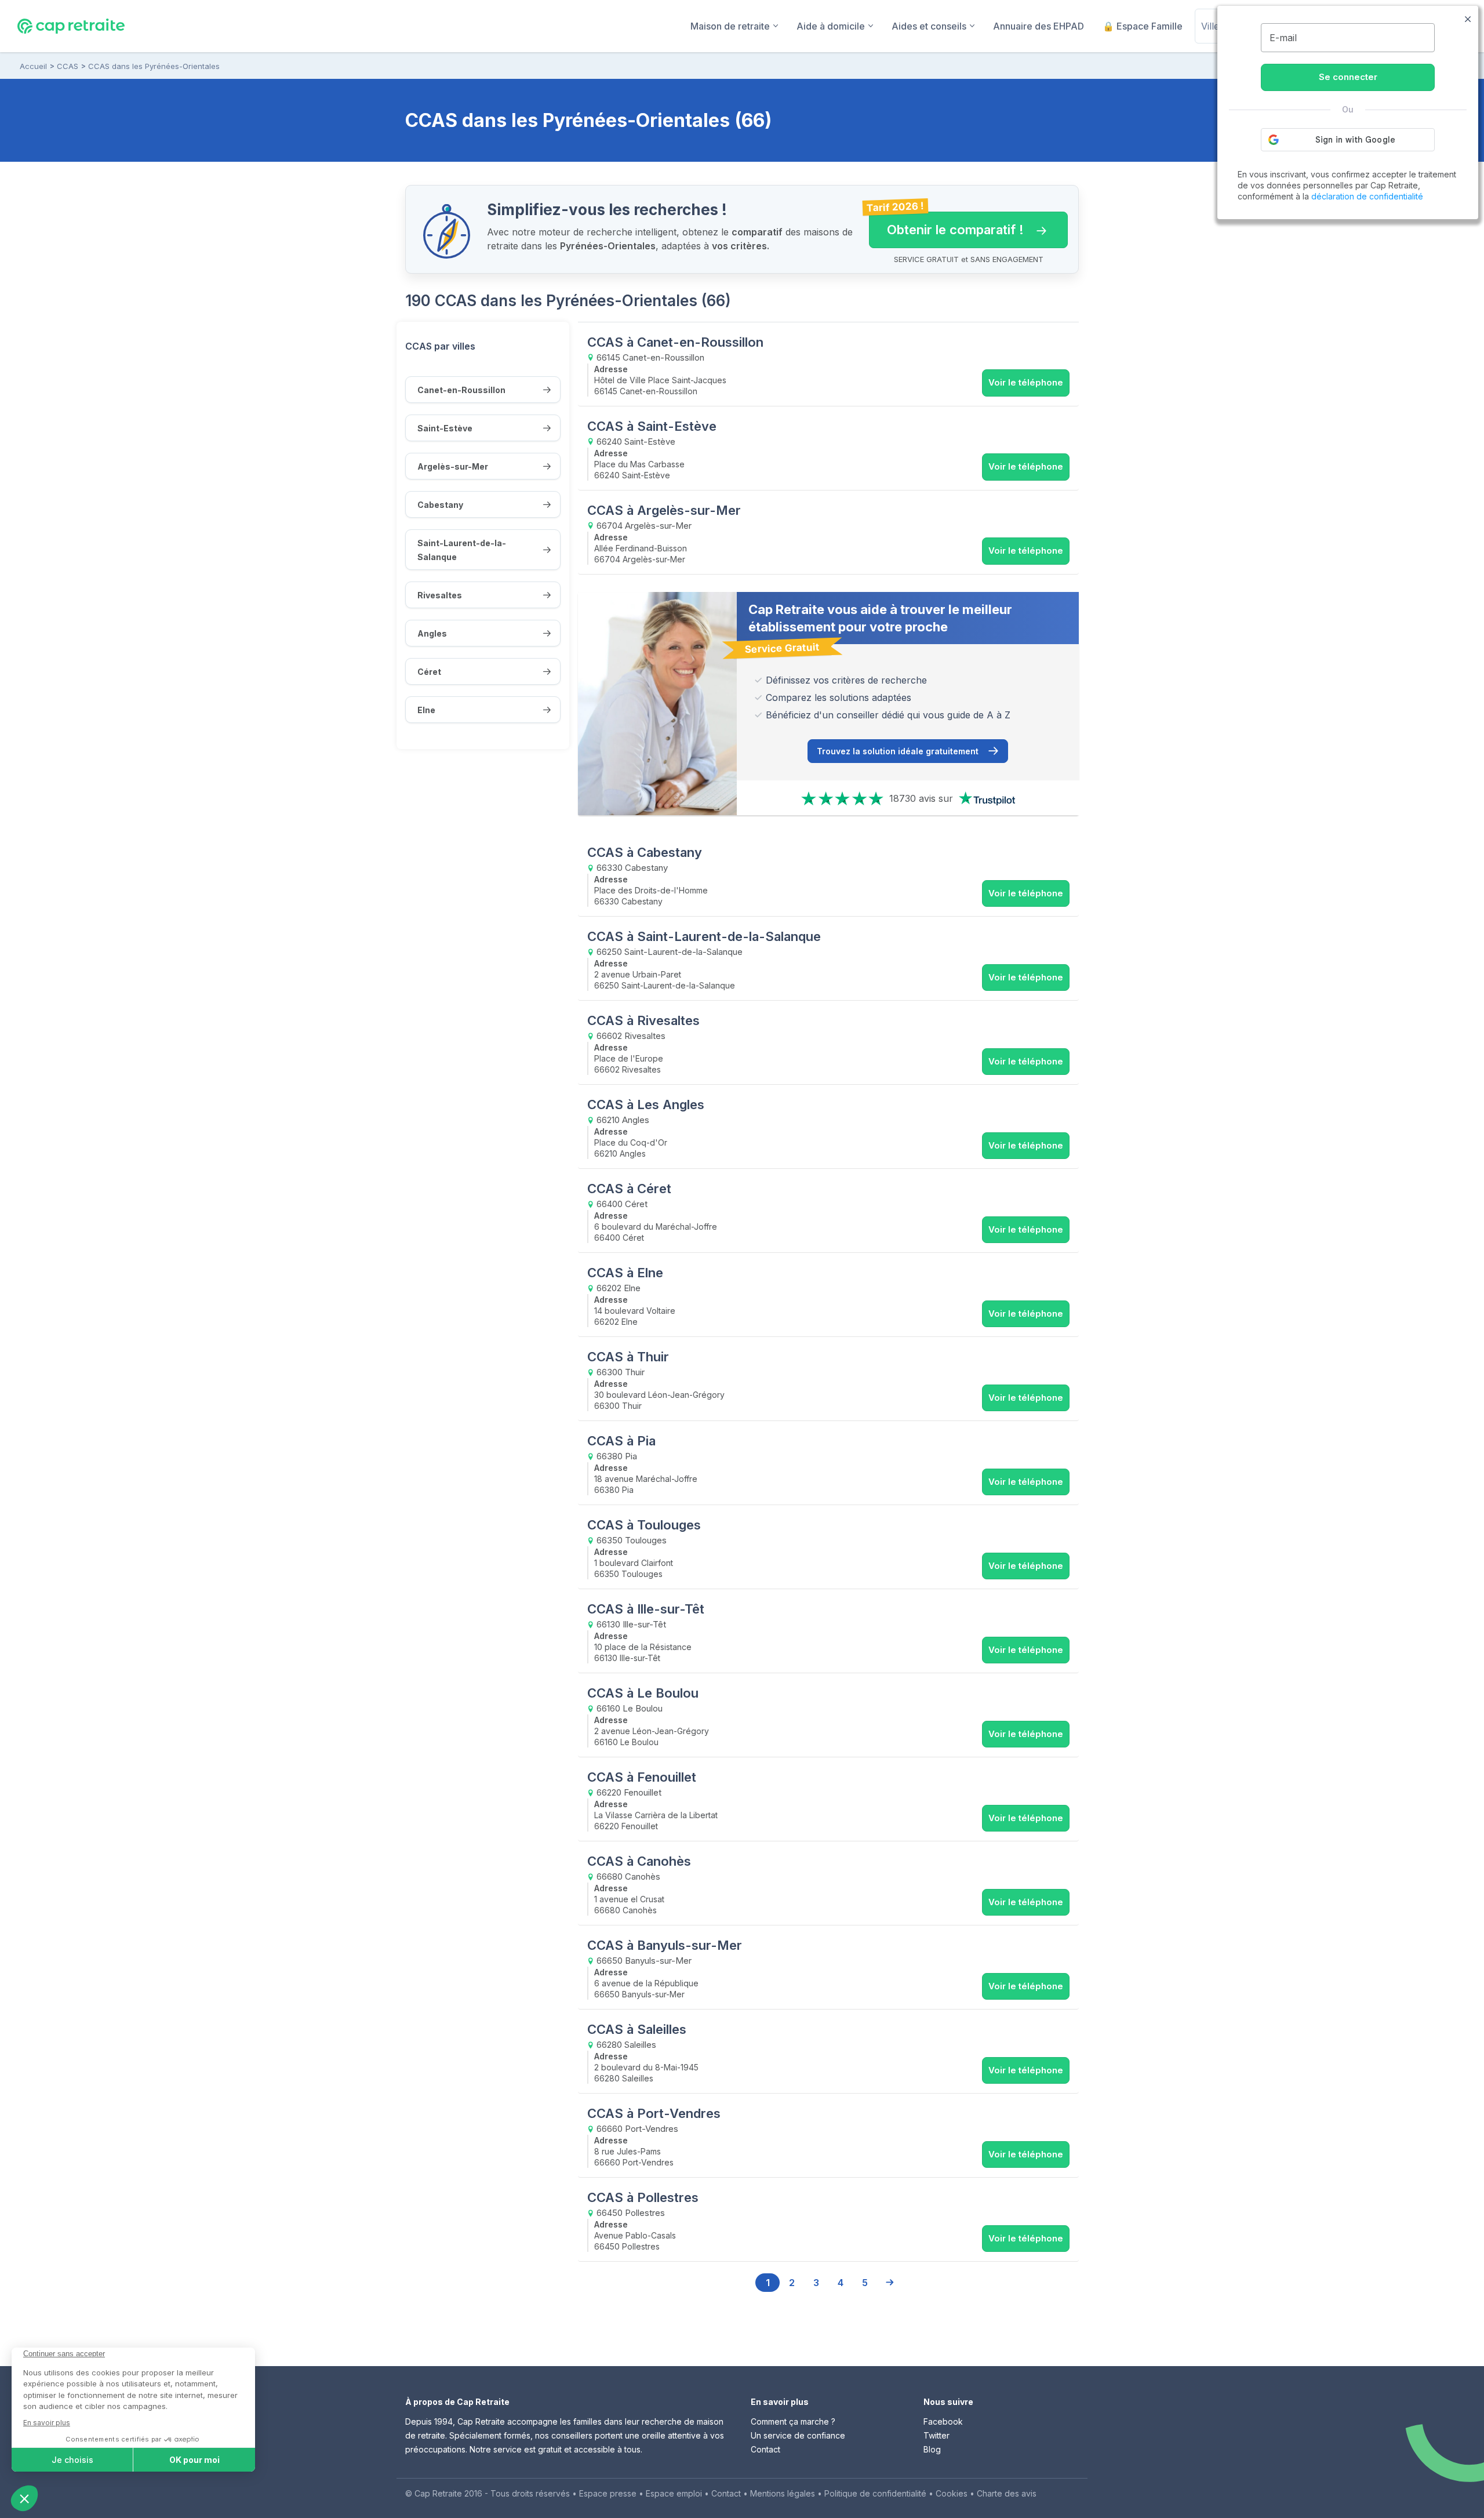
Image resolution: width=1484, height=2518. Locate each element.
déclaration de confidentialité (1367, 196)
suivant (889, 2283)
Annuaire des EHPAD (1039, 26)
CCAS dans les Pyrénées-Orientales (154, 66)
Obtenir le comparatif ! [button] (946, 224)
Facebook (943, 2421)
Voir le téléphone (1026, 382)
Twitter (936, 2435)
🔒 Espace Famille (1143, 26)
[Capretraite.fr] (71, 26)
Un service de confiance (798, 2435)
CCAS (68, 66)
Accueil (33, 66)
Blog (932, 2449)
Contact (765, 2449)
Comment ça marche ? (793, 2421)
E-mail (1283, 38)
